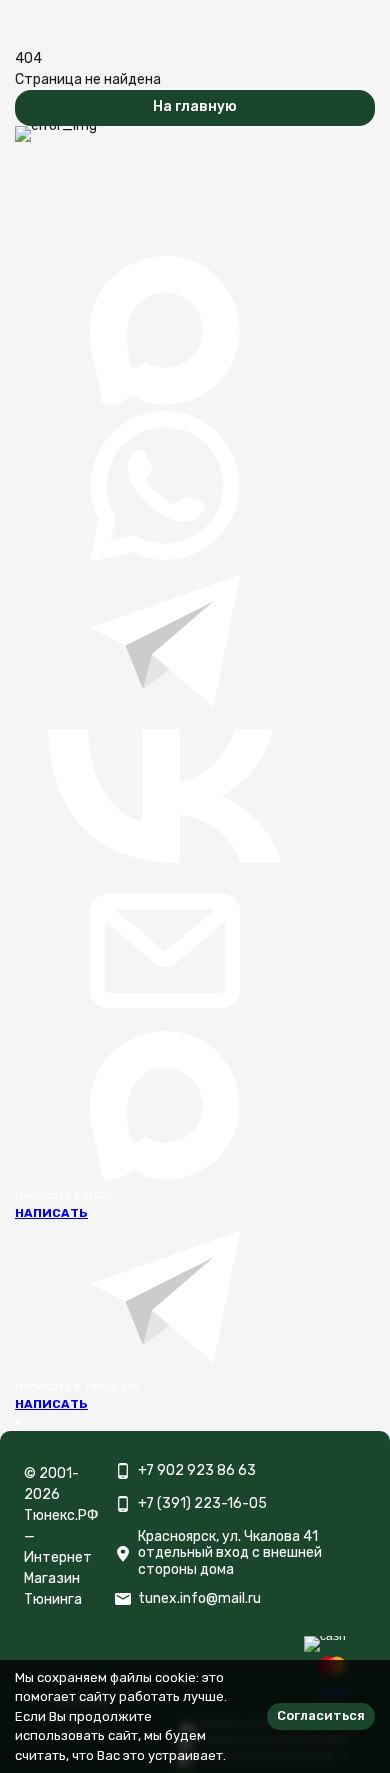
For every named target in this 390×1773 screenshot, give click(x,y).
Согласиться (321, 1715)
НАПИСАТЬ (51, 1213)
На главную (195, 106)
